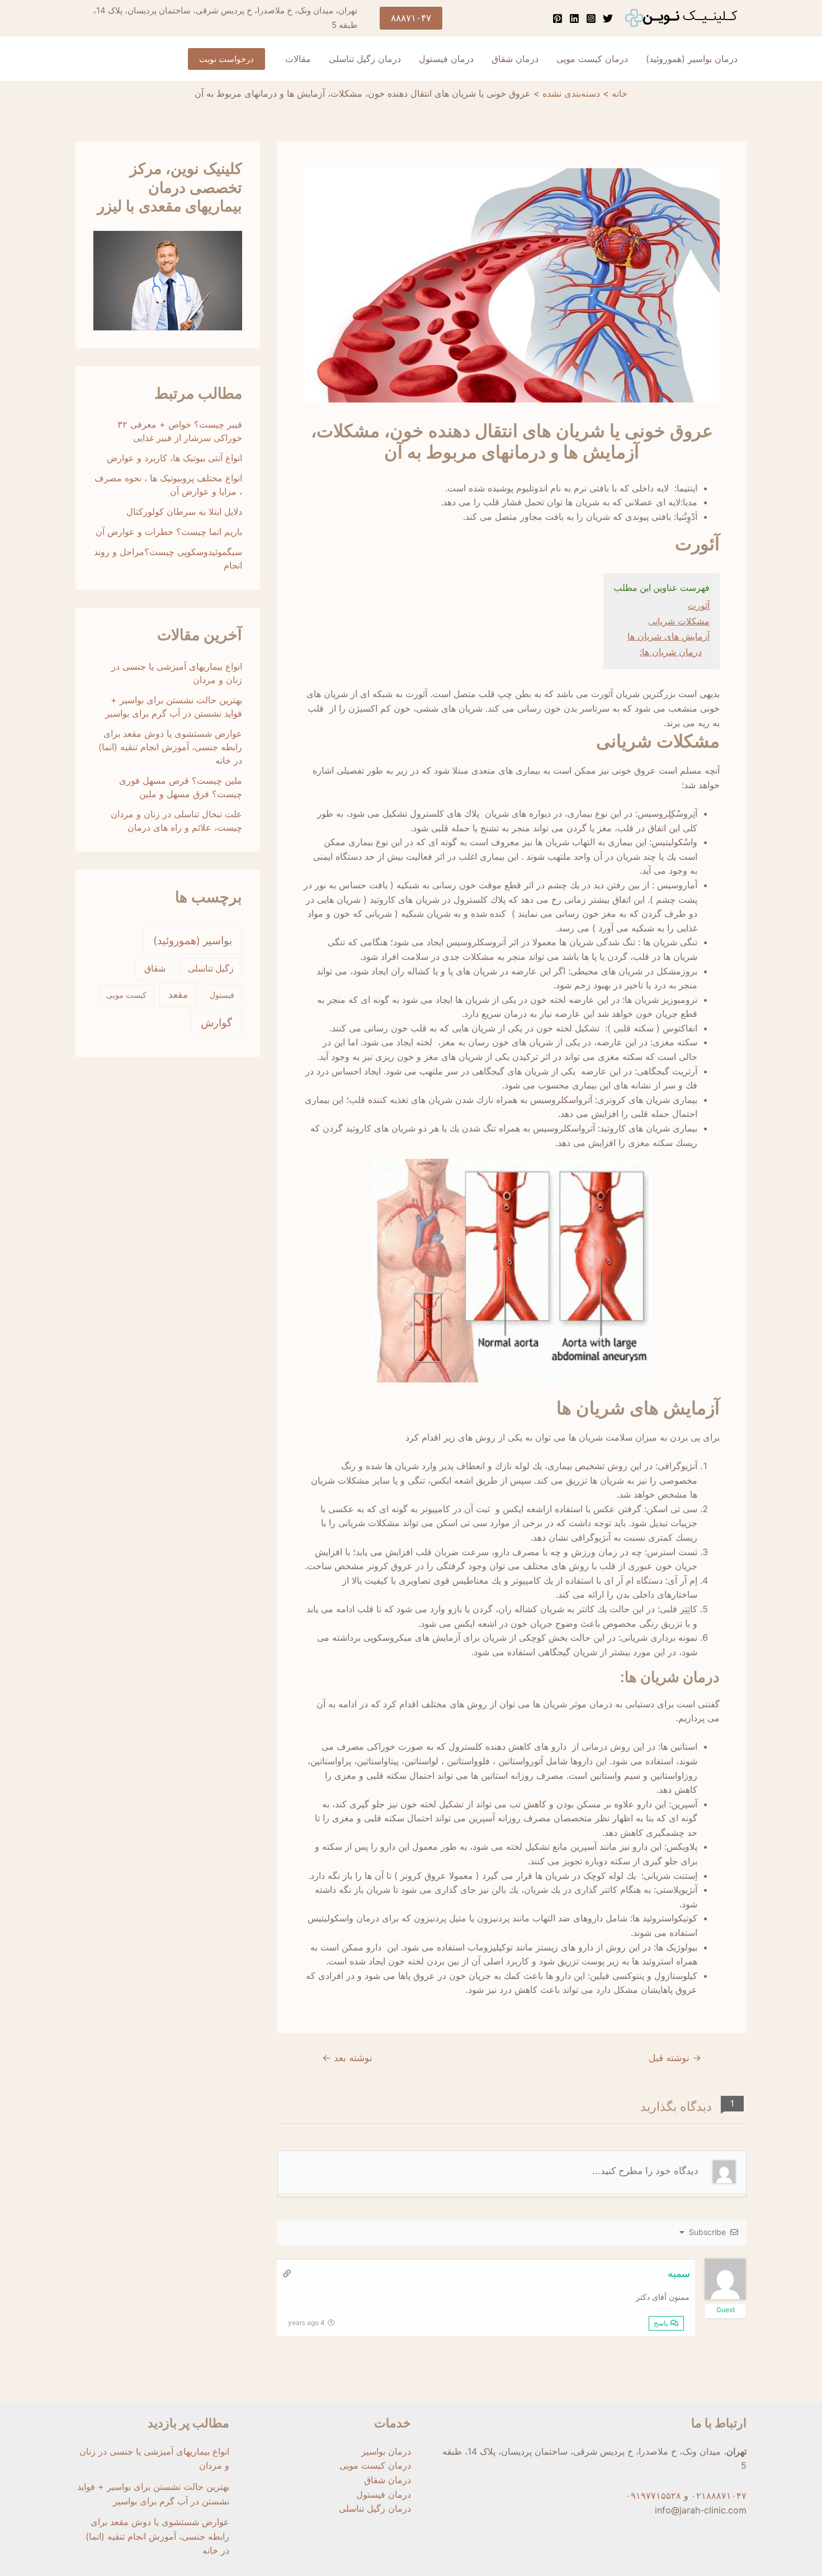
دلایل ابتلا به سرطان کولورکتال (184, 512)
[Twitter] (608, 18)
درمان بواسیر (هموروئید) (692, 59)
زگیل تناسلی (211, 969)
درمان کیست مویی (592, 59)
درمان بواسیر (386, 2451)
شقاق (155, 968)
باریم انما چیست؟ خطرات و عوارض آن (169, 532)
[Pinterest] (558, 18)
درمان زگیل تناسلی (365, 59)
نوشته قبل (675, 2058)
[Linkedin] (574, 18)
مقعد (178, 995)
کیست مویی (126, 995)
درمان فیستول (446, 59)
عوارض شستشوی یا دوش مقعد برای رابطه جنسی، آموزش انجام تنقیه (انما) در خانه (170, 747)
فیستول (222, 995)
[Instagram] (591, 18)
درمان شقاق (515, 59)
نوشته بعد (347, 2058)
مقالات (298, 59)
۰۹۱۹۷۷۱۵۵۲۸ (653, 2495)
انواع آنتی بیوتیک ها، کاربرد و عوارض (174, 458)
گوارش (216, 1023)
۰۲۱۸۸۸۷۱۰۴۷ (719, 2495)
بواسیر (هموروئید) (193, 941)
